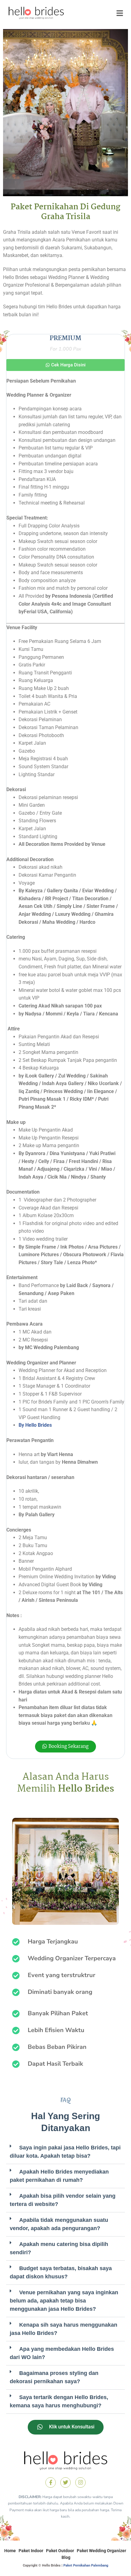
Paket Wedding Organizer (101, 2551)
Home (10, 2551)
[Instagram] (80, 2482)
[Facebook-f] (51, 2482)
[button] (65, 365)
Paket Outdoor (60, 2551)
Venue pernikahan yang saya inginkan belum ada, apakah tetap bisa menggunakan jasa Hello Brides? (64, 2301)
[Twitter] (65, 2482)
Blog (66, 2557)
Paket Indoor (31, 2551)
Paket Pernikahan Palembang (86, 2565)
